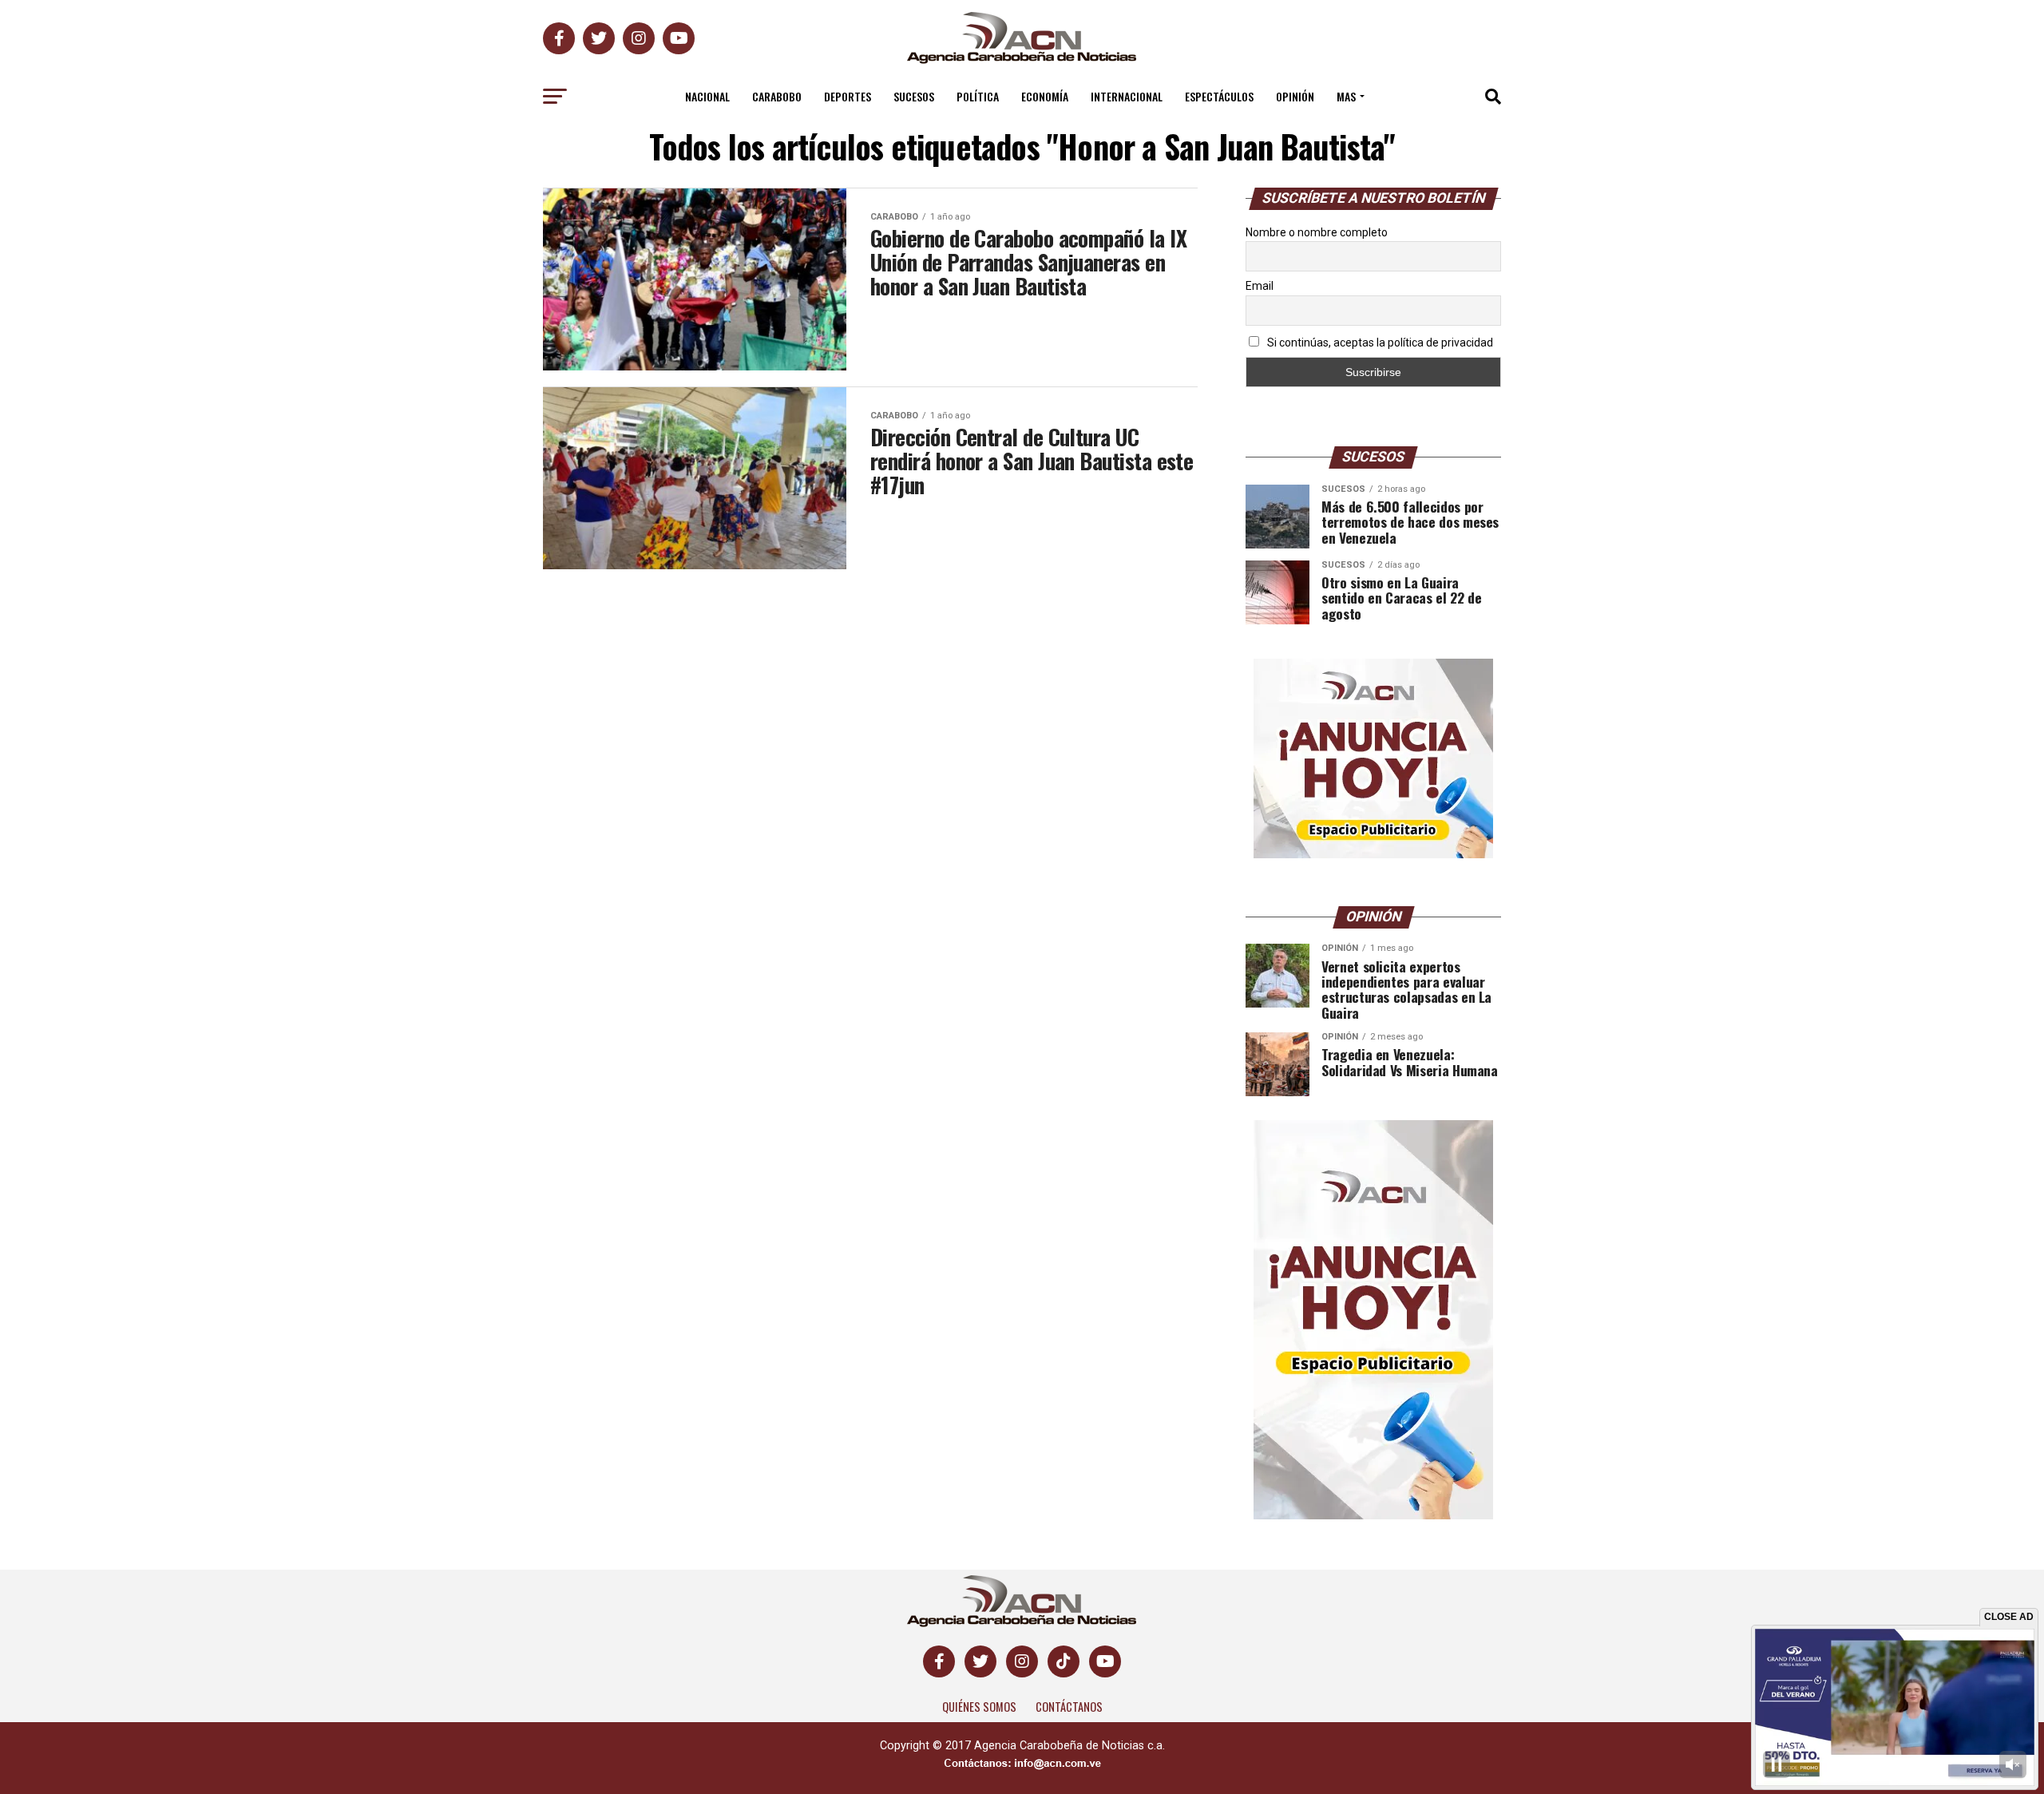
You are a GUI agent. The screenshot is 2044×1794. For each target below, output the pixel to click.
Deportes (848, 96)
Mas (1346, 96)
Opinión (1295, 96)
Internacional (1127, 96)
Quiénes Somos (979, 1707)
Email (1260, 286)
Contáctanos (1069, 1707)
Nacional (707, 96)
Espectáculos (1219, 96)
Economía (1045, 96)
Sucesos (914, 96)
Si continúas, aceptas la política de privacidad (1379, 343)
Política (978, 96)
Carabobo (777, 96)
